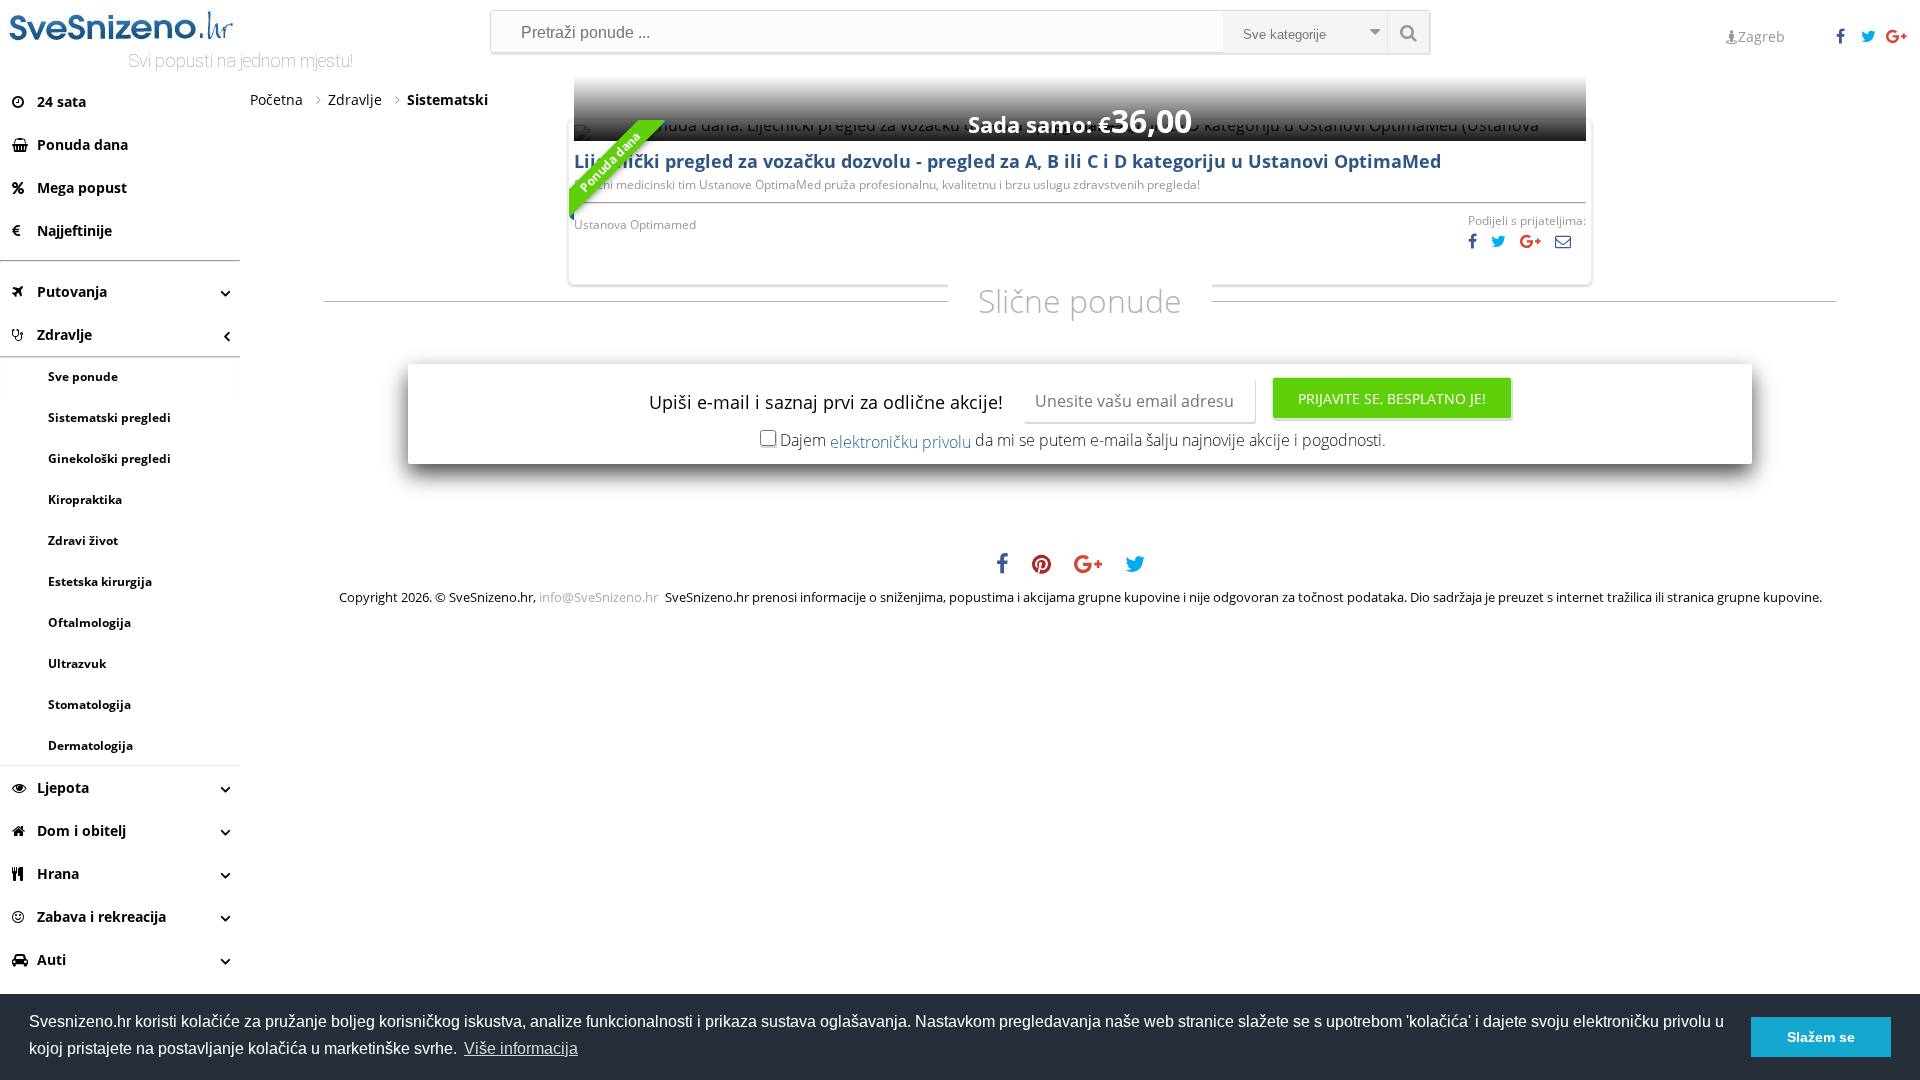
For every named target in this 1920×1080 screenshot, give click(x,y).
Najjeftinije (74, 230)
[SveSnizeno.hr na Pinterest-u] (1051, 567)
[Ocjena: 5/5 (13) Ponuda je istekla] (1080, 125)
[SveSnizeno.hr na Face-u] (1848, 37)
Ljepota (63, 787)
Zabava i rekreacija (101, 916)
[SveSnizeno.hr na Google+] (1898, 37)
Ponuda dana (82, 144)
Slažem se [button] (1821, 1037)
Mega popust (82, 187)
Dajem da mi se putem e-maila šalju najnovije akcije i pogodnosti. (1083, 440)
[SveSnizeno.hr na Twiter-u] (1873, 37)
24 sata (61, 101)
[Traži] (1408, 32)
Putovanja (72, 291)
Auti (51, 959)
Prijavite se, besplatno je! (1392, 398)
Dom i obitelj (81, 830)
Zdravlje (64, 334)
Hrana (58, 873)
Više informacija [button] (521, 1048)
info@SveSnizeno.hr (598, 597)
